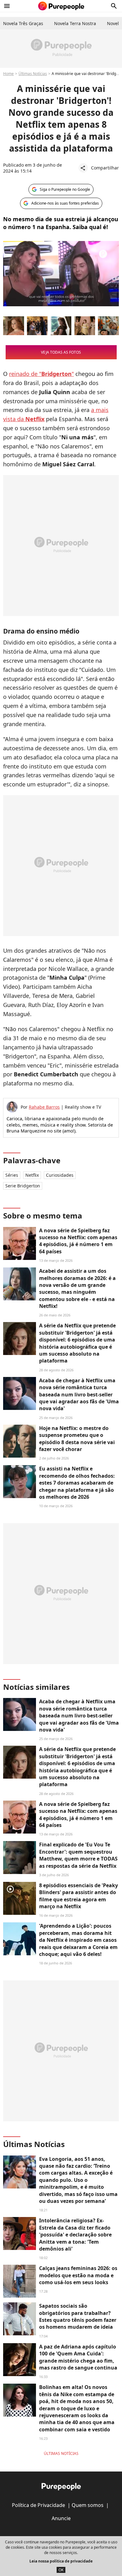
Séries (12, 1175)
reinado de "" (41, 374)
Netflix (32, 1175)
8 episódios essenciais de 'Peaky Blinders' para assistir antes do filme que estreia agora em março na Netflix (79, 1896)
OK (61, 2570)
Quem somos (88, 2505)
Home (8, 74)
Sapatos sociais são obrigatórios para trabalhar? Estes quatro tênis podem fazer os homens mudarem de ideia (78, 2316)
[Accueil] (61, 6)
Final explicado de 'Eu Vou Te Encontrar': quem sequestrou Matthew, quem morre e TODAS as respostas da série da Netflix (78, 1855)
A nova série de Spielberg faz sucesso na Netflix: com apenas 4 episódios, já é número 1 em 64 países (78, 1241)
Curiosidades (60, 1175)
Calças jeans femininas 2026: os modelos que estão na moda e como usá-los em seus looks (78, 2275)
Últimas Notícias (33, 74)
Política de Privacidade (38, 2505)
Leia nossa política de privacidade (61, 2561)
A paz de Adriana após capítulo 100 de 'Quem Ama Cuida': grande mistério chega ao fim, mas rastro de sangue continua (78, 2357)
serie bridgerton (23, 1186)
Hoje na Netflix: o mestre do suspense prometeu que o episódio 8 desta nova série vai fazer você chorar (77, 1439)
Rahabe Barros (44, 1107)
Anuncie (61, 2518)
